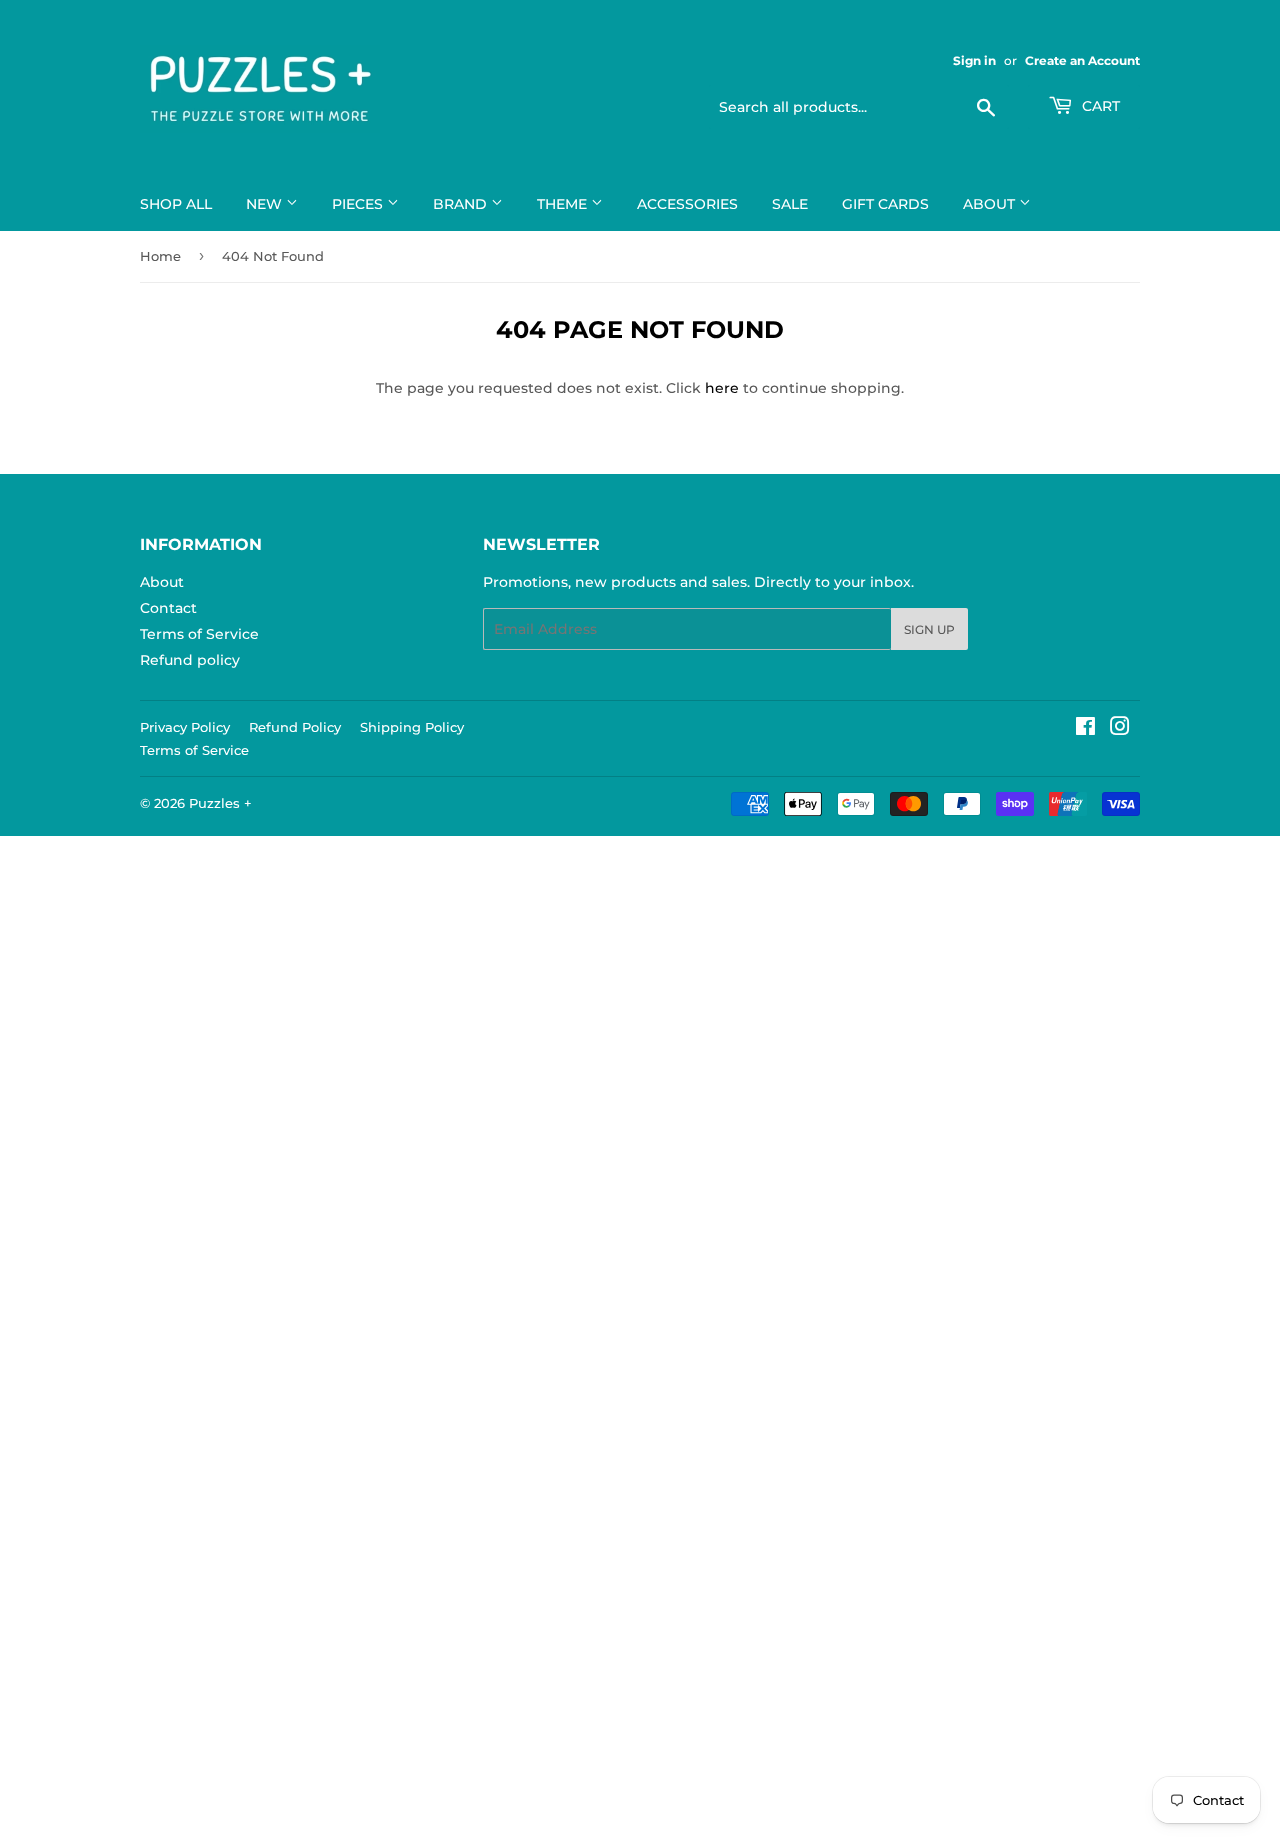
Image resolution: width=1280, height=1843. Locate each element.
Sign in (974, 60)
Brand (462, 204)
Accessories (687, 204)
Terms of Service (199, 634)
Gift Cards (885, 204)
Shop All (176, 204)
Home (160, 256)
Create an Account (1082, 60)
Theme (564, 204)
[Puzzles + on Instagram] (1120, 729)
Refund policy (190, 660)
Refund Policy (295, 727)
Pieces (359, 204)
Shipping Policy (412, 727)
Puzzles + (220, 803)
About (991, 204)
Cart (1099, 106)
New (266, 204)
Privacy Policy (185, 727)
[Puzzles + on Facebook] (1085, 729)
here (722, 388)
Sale (790, 204)
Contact (168, 608)
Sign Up (929, 629)
